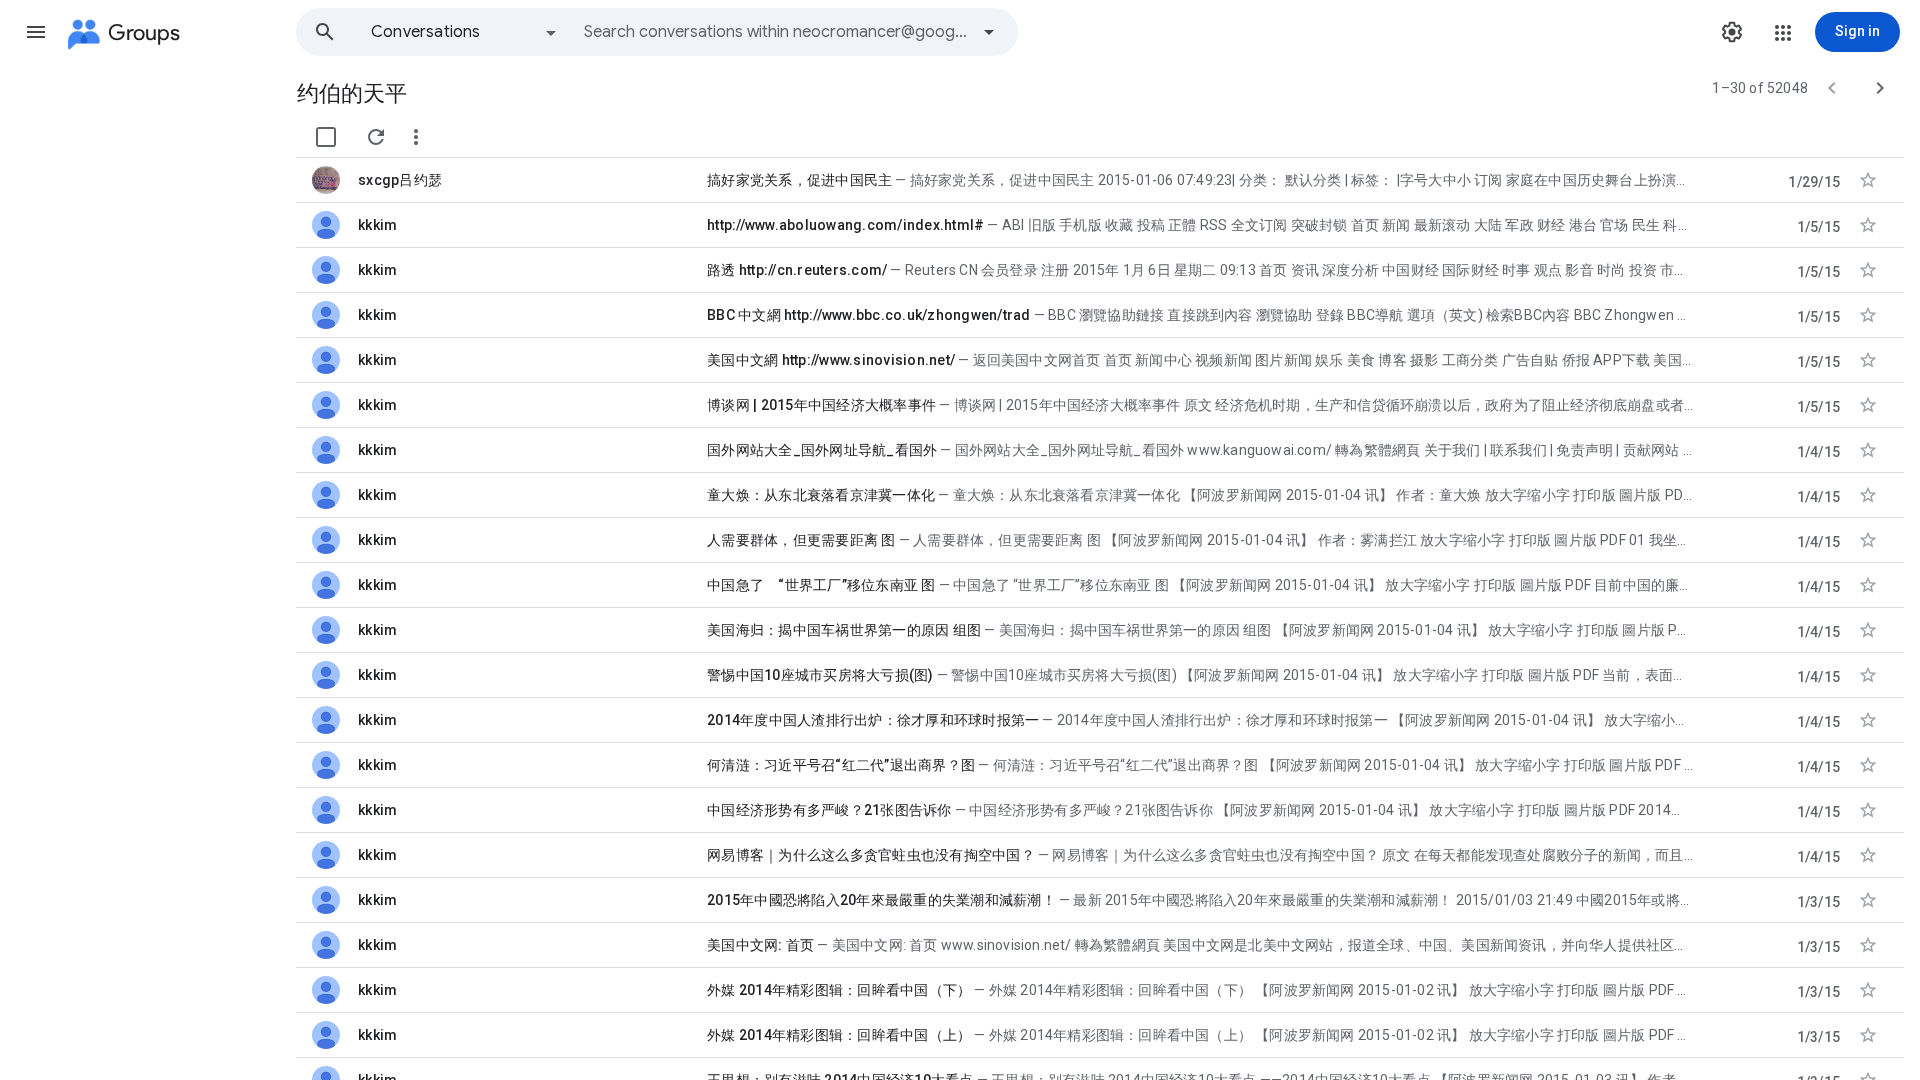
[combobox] (776, 32)
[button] (36, 32)
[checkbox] (326, 137)
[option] (465, 32)
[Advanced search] (989, 32)
